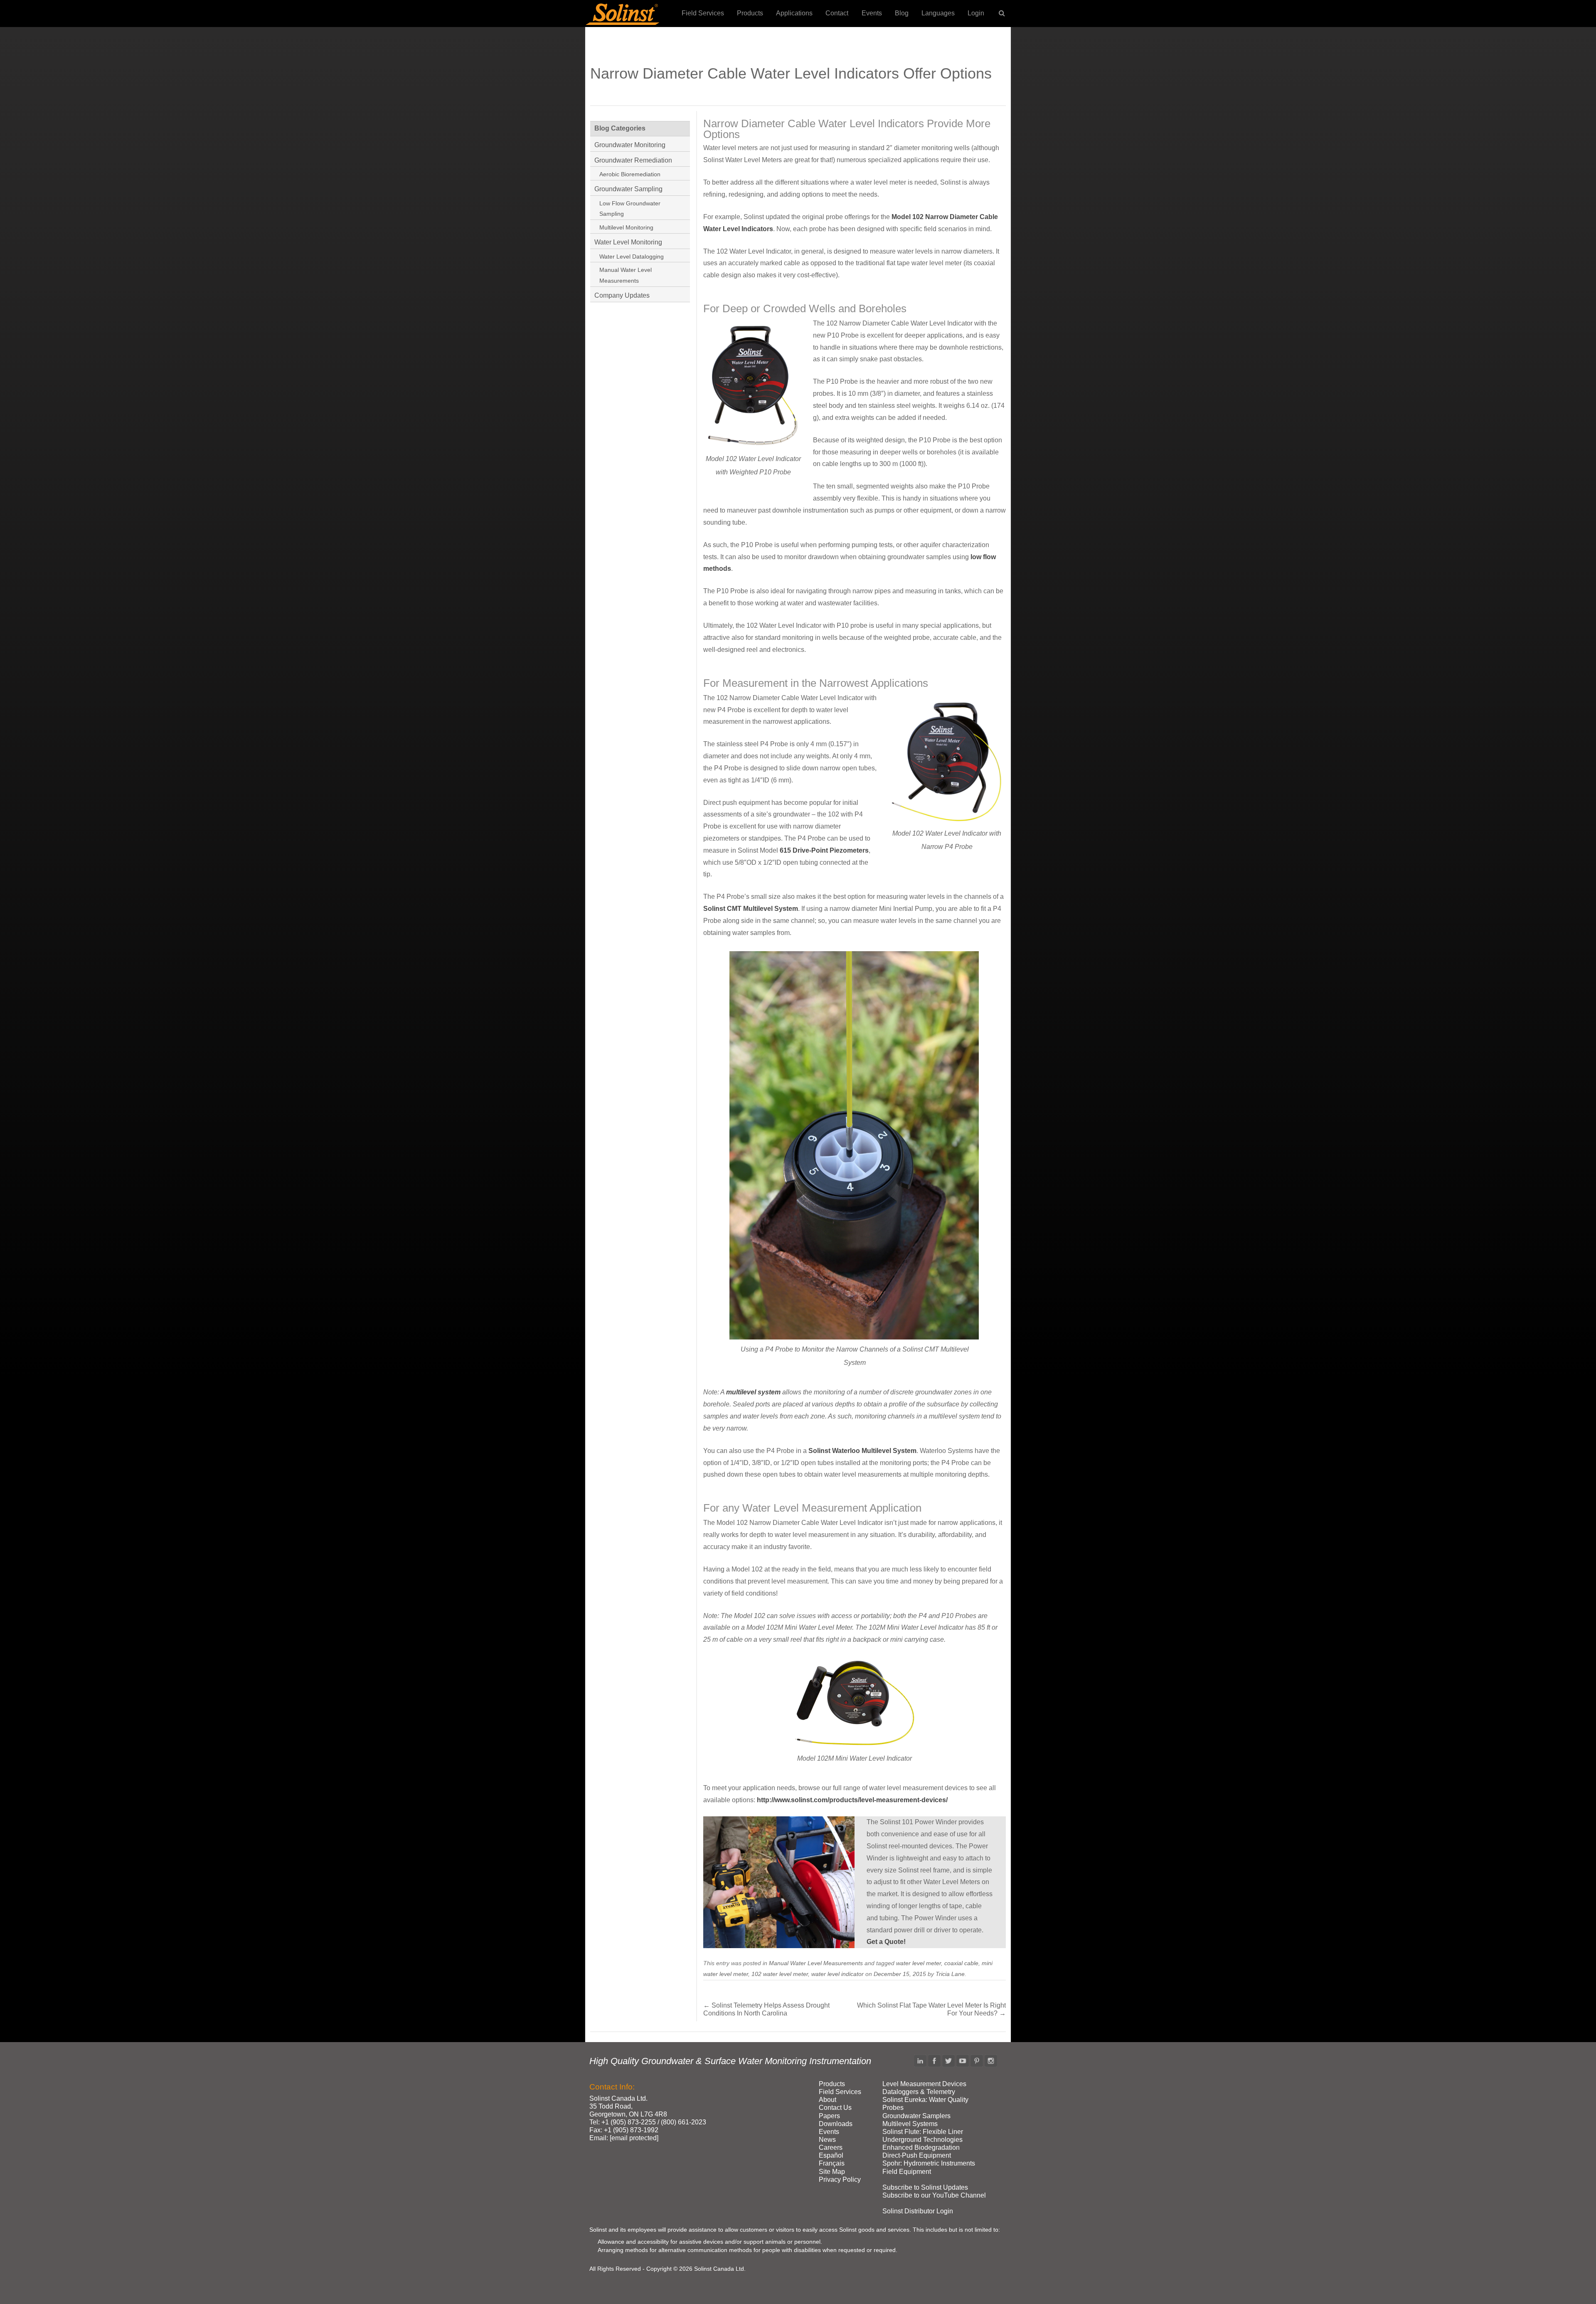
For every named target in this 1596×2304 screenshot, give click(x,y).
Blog (902, 13)
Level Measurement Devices (924, 2084)
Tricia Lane (950, 1974)
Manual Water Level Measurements (816, 1963)
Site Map (832, 2172)
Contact (837, 13)
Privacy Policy (840, 2179)
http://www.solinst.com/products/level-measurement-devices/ (852, 1800)
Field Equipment (907, 2172)
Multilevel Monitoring (626, 227)
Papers (829, 2116)
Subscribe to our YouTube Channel (934, 2195)
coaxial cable (961, 1963)
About (828, 2100)
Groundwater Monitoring (630, 145)
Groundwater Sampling (628, 189)
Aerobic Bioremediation (630, 174)
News (827, 2140)
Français (832, 2163)
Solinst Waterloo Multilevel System (862, 1451)
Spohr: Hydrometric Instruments (929, 2163)
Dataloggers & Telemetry (919, 2092)
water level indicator (837, 1974)
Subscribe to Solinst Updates (925, 2187)
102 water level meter (780, 1974)
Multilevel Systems (910, 2124)
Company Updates (622, 295)
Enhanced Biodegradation (921, 2147)
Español (831, 2155)
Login (976, 13)
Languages (938, 13)
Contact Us (835, 2108)
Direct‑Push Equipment (917, 2155)
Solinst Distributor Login (918, 2211)
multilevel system (753, 1392)
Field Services (703, 13)
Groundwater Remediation (633, 160)
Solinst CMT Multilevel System (751, 909)
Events (872, 13)
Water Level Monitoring (628, 242)
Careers (831, 2147)
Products (750, 13)
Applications (794, 13)
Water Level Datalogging (632, 257)
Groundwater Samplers (916, 2116)
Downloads (836, 2124)
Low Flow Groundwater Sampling (630, 209)
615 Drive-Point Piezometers (824, 850)
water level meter (919, 1963)
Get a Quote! (886, 1942)
